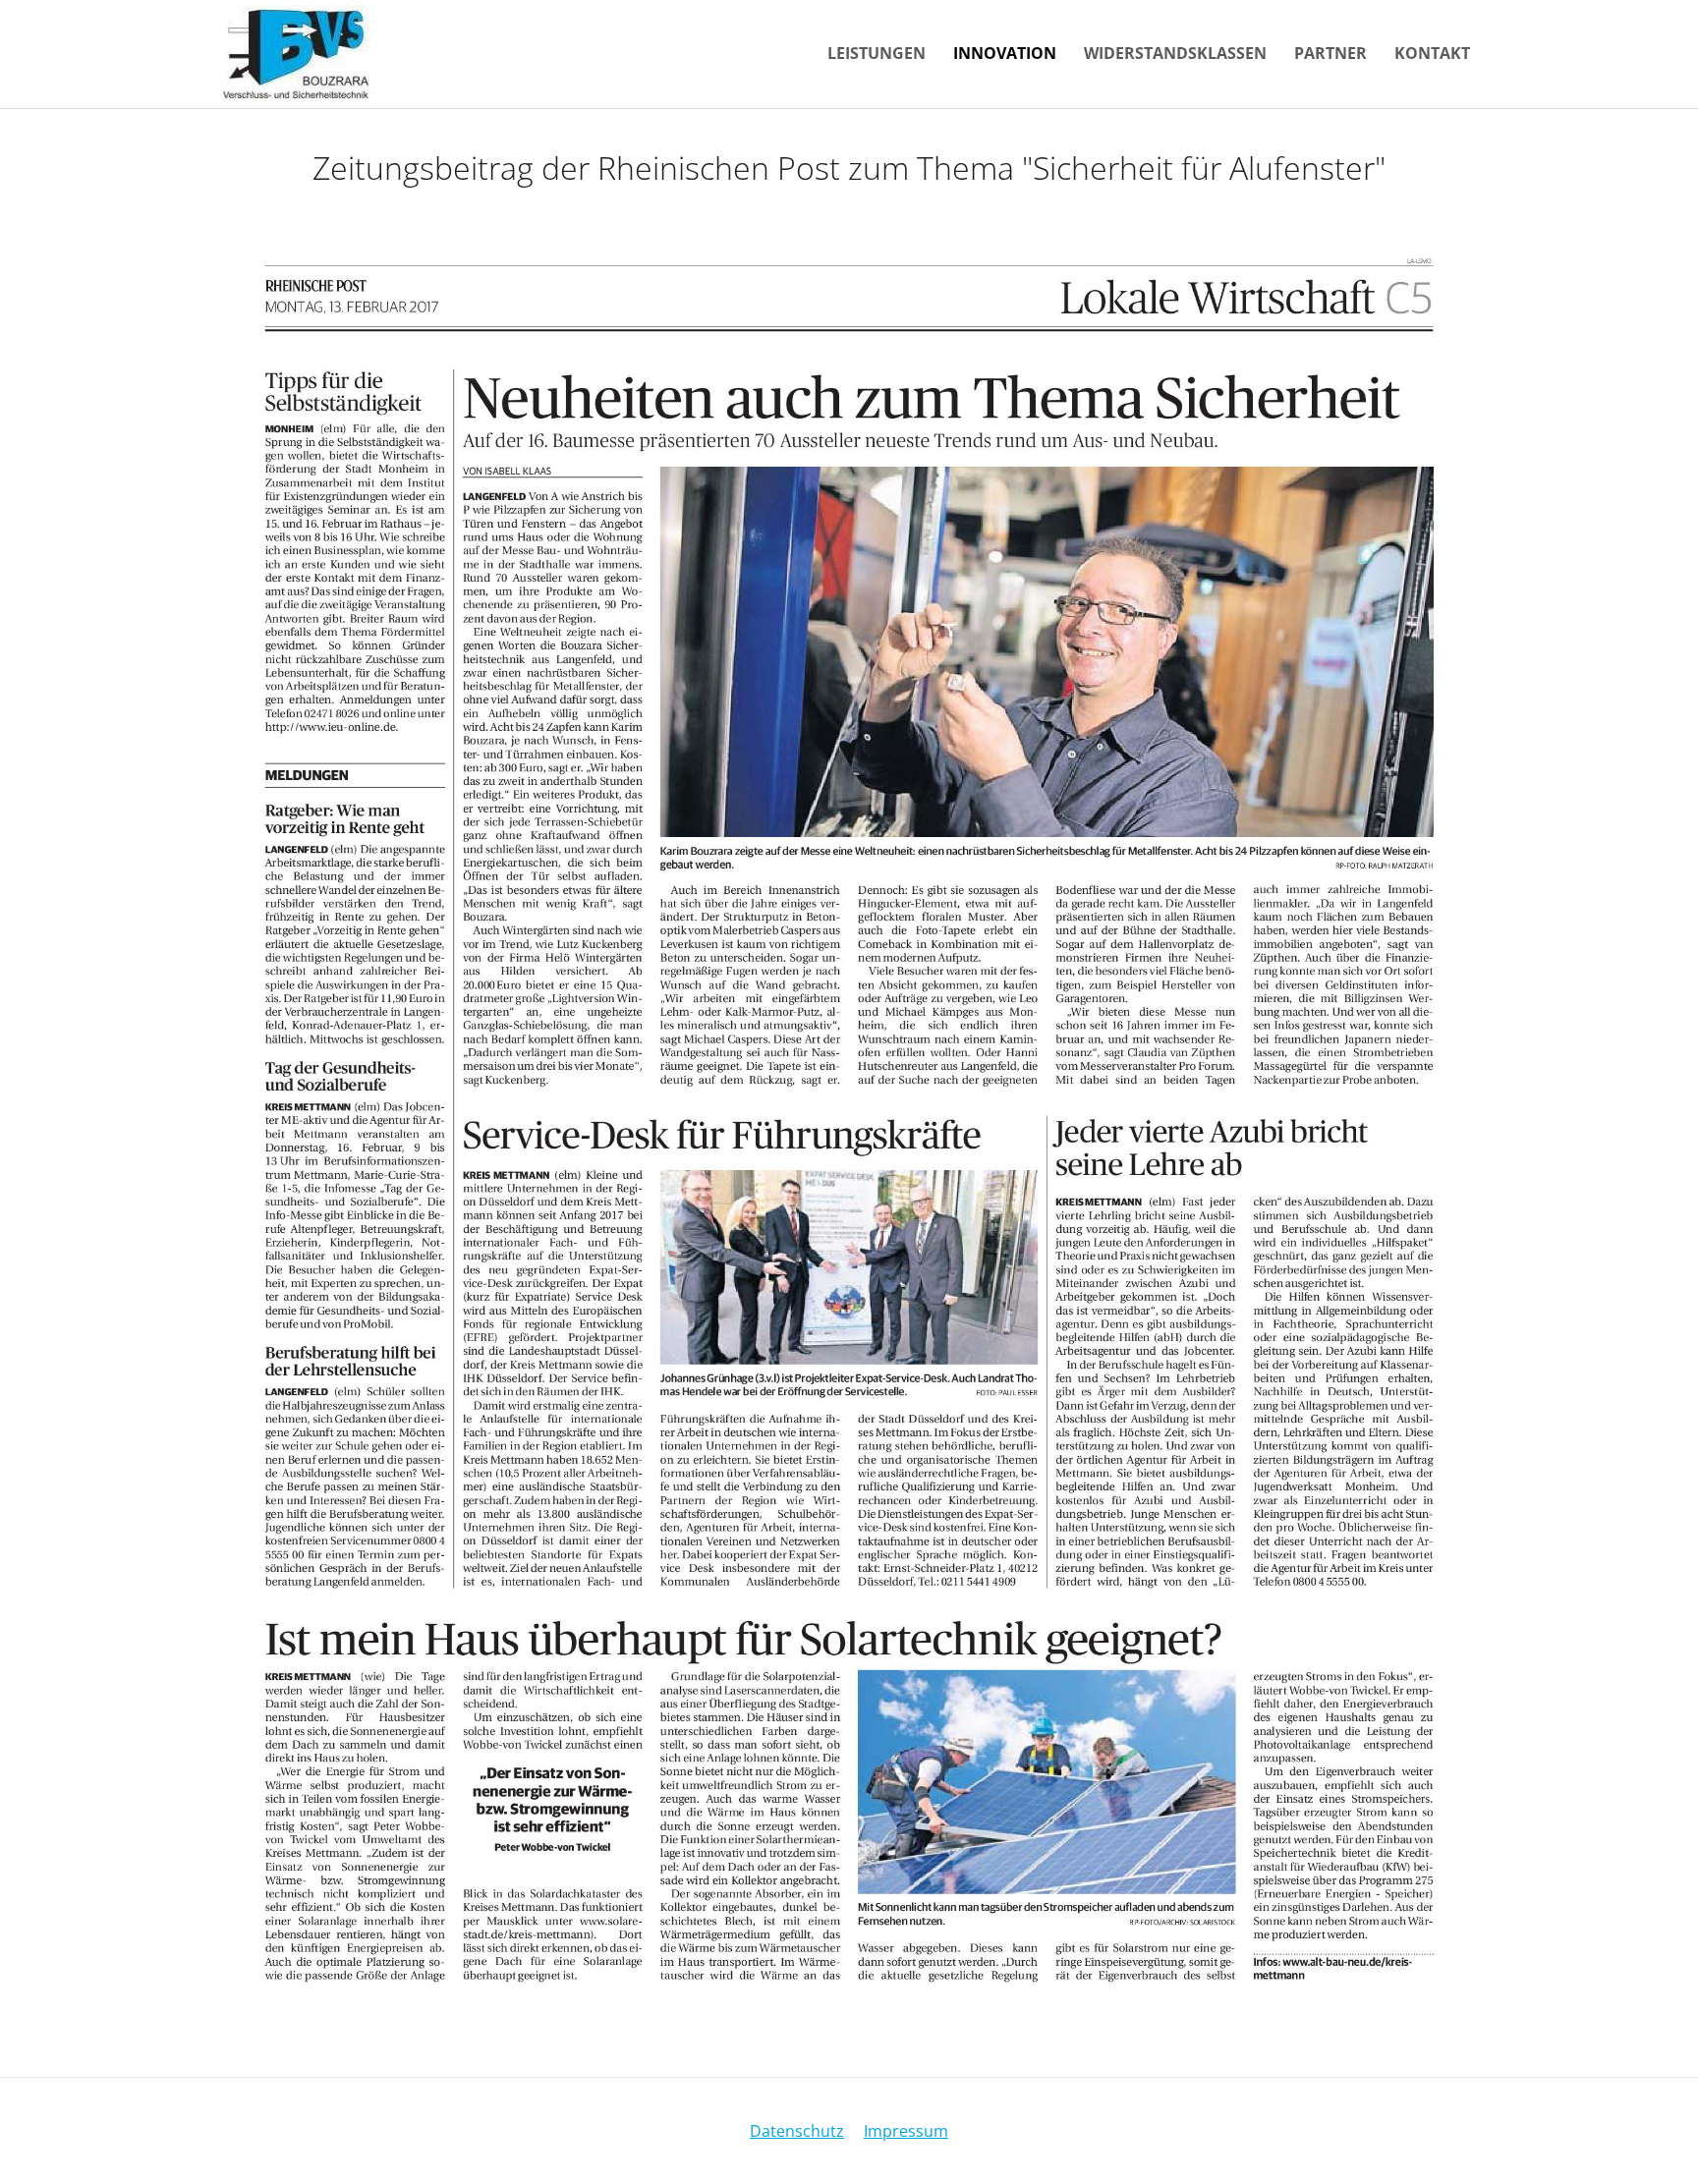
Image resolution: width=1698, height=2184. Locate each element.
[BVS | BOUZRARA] (297, 54)
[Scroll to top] (1655, 2141)
